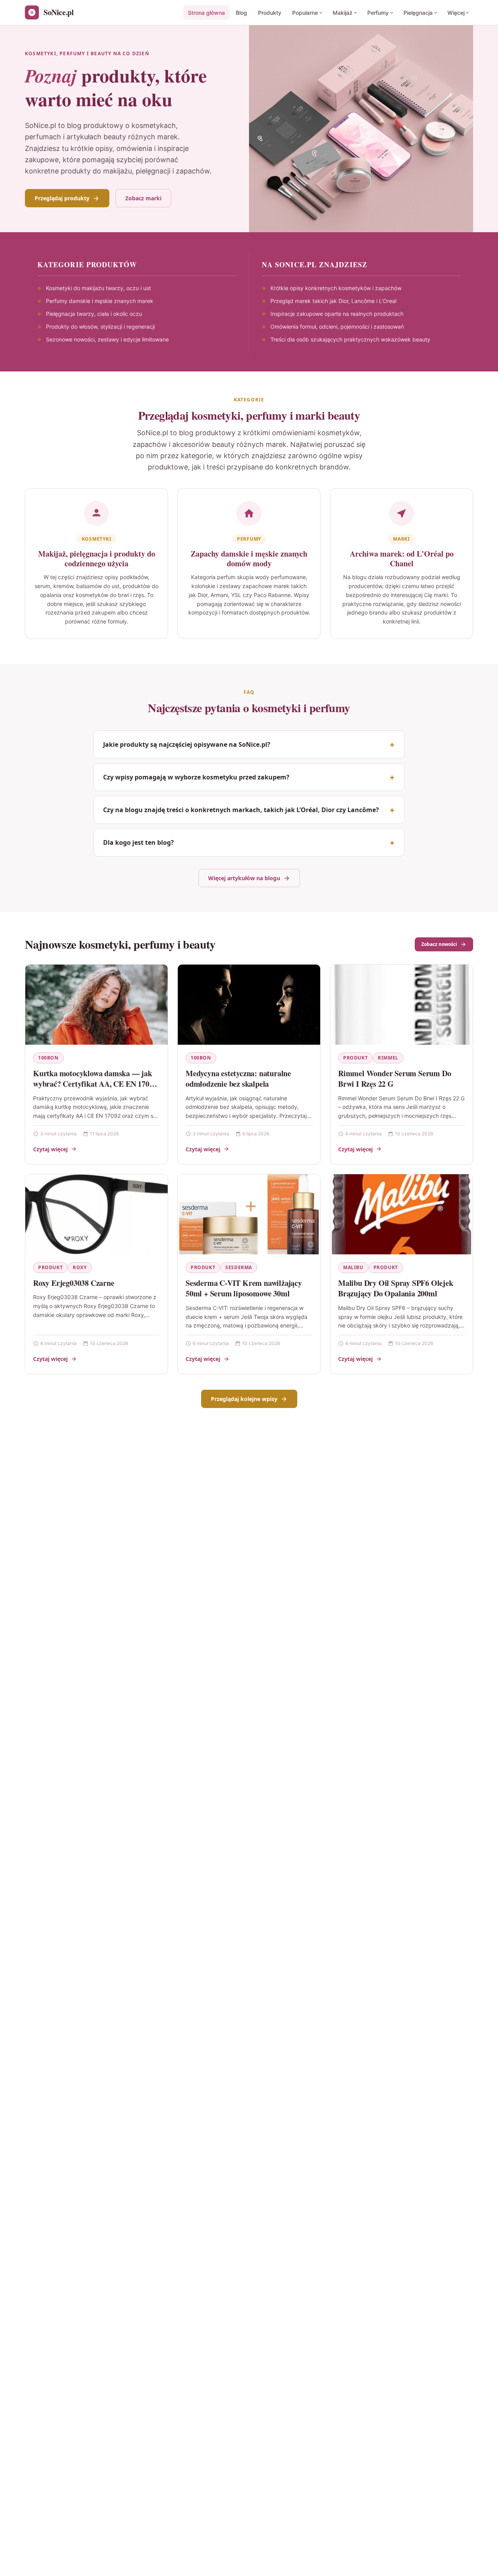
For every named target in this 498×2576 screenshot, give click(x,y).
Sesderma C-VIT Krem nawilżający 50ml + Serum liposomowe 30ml (244, 1288)
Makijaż (343, 13)
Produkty (270, 13)
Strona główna (206, 13)
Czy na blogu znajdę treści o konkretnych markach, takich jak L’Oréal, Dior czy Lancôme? (241, 810)
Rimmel (388, 1058)
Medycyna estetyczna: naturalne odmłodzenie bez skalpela (238, 1079)
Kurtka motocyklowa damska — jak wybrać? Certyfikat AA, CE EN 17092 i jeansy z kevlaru (95, 1084)
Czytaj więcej (50, 1149)
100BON (48, 1058)
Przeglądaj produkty (62, 198)
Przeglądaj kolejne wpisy (244, 1399)
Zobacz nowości (439, 944)
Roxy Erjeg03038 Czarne (74, 1283)
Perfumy (378, 13)
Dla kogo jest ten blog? (139, 842)
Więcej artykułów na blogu (244, 878)
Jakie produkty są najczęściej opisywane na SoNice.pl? (187, 744)
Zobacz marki (143, 198)
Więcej (456, 13)
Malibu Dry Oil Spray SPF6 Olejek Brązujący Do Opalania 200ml (396, 1288)
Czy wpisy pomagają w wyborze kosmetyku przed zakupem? (196, 777)
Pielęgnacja (418, 13)
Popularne (305, 13)
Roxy (80, 1267)
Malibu (353, 1267)
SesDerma (239, 1267)
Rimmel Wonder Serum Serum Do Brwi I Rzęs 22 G (395, 1079)
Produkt (355, 1058)
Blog (241, 13)
